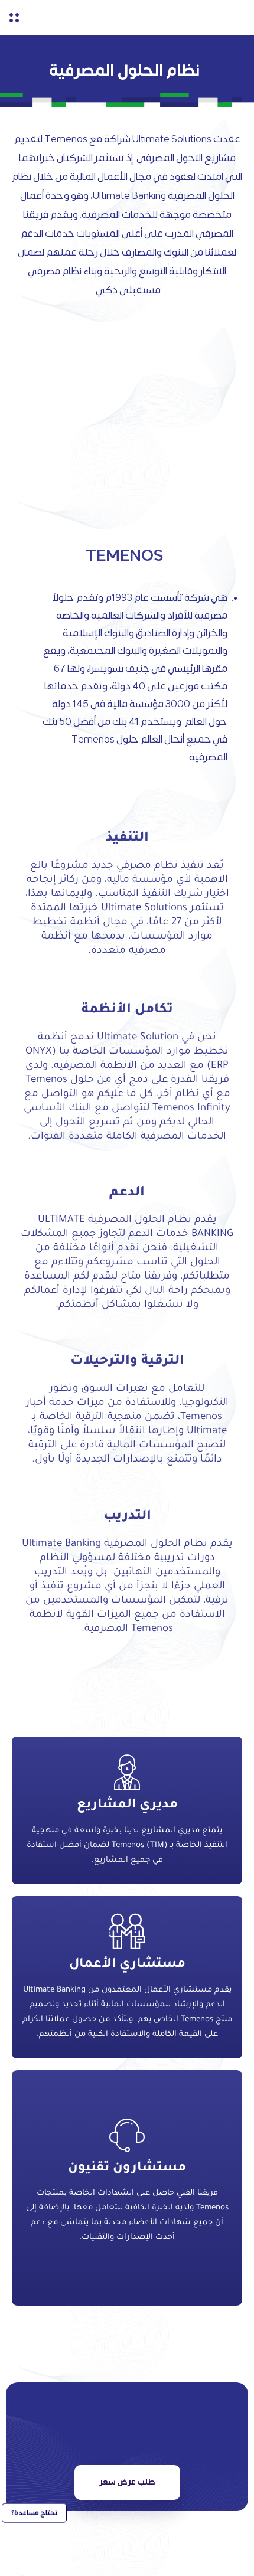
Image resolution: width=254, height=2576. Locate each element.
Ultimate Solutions (172, 139)
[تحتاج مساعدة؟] (34, 2547)
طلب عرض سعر (127, 2482)
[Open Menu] (14, 18)
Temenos (66, 139)
